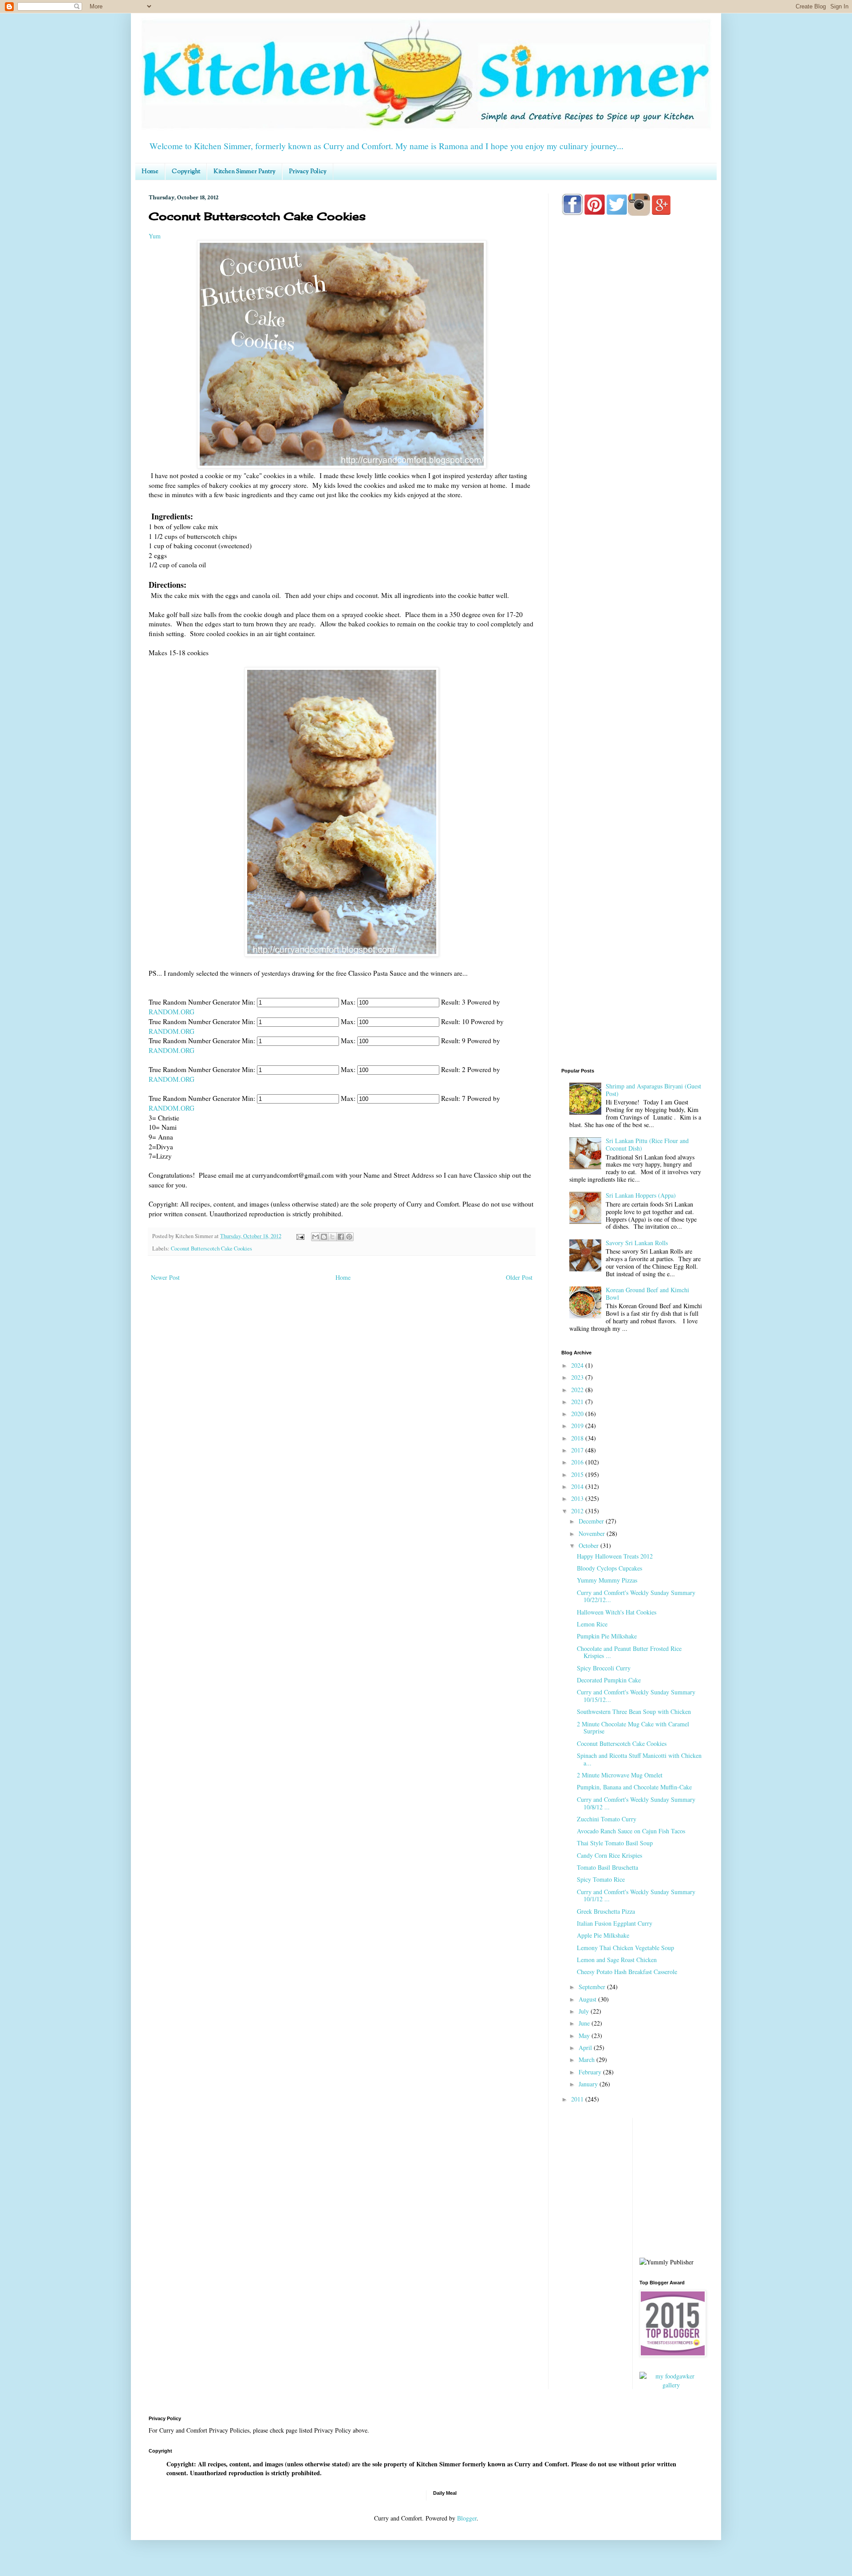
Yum (155, 236)
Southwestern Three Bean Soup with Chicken (634, 1711)
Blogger (467, 2518)
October (590, 1545)
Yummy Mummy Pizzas (607, 1580)
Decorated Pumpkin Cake (609, 1680)
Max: (348, 1002)
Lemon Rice (592, 1624)
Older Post (519, 1277)
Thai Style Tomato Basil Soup (615, 1843)
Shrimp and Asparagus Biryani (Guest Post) (653, 1090)
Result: (451, 1002)
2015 (578, 1474)
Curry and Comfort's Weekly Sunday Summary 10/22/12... (636, 1596)
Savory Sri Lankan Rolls (637, 1243)
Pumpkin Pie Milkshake (607, 1636)
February (591, 2072)
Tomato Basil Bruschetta (607, 1867)
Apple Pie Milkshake (603, 1935)
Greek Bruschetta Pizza (606, 1911)
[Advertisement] (632, 573)
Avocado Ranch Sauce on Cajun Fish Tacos (631, 1831)
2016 (578, 1462)
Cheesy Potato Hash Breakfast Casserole (627, 1972)
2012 (578, 1511)
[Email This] (316, 1237)
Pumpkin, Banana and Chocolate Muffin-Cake (634, 1787)
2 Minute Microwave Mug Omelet (620, 1775)
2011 (578, 2099)
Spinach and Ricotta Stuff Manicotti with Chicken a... (639, 1759)
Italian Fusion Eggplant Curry (615, 1923)
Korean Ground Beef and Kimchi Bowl (647, 1294)
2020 (578, 1414)
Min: (248, 1002)
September (593, 1987)
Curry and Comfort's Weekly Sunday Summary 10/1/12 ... (636, 1895)
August (588, 1999)
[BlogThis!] (324, 1237)
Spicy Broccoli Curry (604, 1668)
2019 (578, 1426)
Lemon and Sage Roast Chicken (617, 1960)
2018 (578, 1438)
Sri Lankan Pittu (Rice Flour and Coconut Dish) (647, 1144)
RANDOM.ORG (175, 1012)
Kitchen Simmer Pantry (245, 172)
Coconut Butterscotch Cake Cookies (211, 1248)
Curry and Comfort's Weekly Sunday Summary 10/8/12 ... (636, 1803)
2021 (578, 1402)
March (588, 2060)
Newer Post (165, 1277)
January (589, 2084)
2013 (578, 1498)
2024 (578, 1365)
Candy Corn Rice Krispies (609, 1855)
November (593, 1533)
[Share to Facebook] (341, 1237)
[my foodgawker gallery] (672, 2385)
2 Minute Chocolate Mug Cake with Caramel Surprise (633, 1728)
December (592, 1521)
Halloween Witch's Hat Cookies (617, 1612)
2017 (578, 1450)
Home (150, 172)
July (585, 2011)
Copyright (186, 172)
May (585, 2036)
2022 (578, 1390)
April (586, 2048)
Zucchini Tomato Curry (607, 1819)
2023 (578, 1377)
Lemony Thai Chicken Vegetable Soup (625, 1948)
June (585, 2023)
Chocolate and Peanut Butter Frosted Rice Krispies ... (629, 1652)
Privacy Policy (308, 172)
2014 (578, 1486)
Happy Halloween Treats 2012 (615, 1556)
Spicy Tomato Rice (601, 1879)
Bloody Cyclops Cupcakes (609, 1568)
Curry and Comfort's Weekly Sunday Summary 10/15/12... (636, 1696)
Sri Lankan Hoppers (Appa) (641, 1195)
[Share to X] (332, 1237)
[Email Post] (300, 1236)
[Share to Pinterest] (349, 1237)
